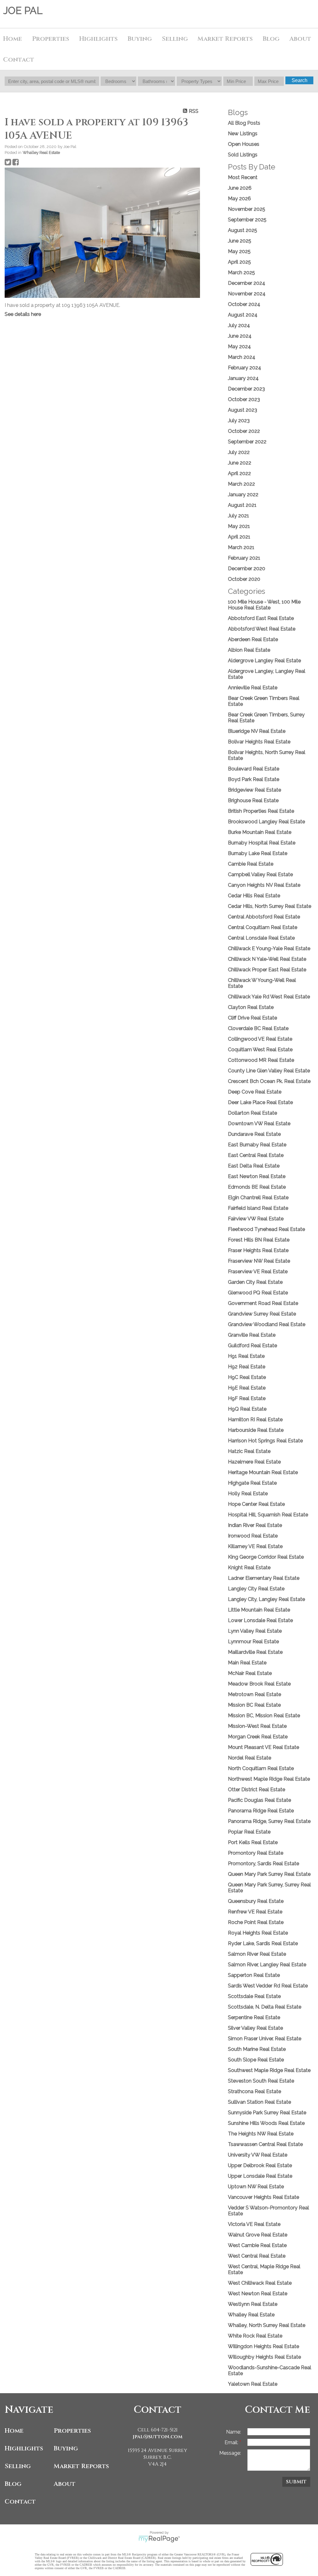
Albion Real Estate (249, 650)
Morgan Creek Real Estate (258, 1737)
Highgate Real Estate (252, 1483)
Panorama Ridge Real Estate (261, 1811)
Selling (18, 2466)
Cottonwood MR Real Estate (261, 1060)
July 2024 (239, 325)
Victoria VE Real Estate (254, 2224)
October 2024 (244, 304)
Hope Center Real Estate (256, 1504)
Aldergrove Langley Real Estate (264, 661)
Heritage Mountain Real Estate (263, 1472)
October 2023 (244, 399)
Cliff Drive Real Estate (252, 1018)
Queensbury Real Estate (256, 1901)
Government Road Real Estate (263, 1303)
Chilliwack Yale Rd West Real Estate (269, 997)
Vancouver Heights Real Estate (263, 2197)
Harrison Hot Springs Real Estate (265, 1441)
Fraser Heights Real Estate (258, 1250)
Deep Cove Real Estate (255, 1092)
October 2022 (244, 431)
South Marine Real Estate (257, 2049)
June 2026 (240, 188)
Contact (19, 60)
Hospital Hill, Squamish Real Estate (268, 1515)
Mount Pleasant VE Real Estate (263, 1747)
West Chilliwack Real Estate (260, 2283)
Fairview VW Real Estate (256, 1219)
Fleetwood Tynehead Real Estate (266, 1229)
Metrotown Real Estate (254, 1694)
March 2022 (241, 484)
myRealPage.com (159, 2539)
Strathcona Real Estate (254, 2091)
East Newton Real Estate (257, 1176)
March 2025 (241, 273)
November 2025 (247, 209)
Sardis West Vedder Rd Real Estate (268, 1986)
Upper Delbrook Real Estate (260, 2165)
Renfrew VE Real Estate (255, 1912)
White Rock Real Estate (255, 2336)
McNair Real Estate (250, 1673)
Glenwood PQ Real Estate (258, 1293)
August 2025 (243, 230)
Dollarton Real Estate (252, 1113)
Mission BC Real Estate (254, 1705)
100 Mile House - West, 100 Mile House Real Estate (264, 605)
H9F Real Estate (247, 1398)
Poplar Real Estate (249, 1832)
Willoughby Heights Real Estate (264, 2357)
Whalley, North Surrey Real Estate (267, 2325)
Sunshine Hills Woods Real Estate (266, 2123)
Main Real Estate (247, 1663)
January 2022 (243, 495)
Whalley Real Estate (41, 152)
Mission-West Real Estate (257, 1726)
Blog (271, 39)
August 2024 (243, 315)
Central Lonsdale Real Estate (261, 938)
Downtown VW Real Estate (259, 1124)
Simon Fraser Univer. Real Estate (265, 2039)
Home (13, 39)
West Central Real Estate (257, 2256)
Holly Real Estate (248, 1494)
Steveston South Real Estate (261, 2081)
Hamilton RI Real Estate (255, 1420)
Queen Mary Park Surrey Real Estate (269, 1874)
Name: (234, 2432)
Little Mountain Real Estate (259, 1610)
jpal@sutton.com (158, 2437)
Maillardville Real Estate (255, 1652)
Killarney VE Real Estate (255, 1546)
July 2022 (239, 452)
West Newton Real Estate (258, 2294)
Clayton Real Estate (251, 1007)
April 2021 (239, 537)
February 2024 (245, 368)
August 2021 (242, 505)
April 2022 (239, 473)
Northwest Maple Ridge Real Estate (269, 1779)
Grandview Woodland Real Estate (267, 1324)
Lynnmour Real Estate (253, 1642)
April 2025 (239, 262)
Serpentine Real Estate (254, 2017)
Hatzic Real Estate (249, 1451)
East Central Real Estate (256, 1155)
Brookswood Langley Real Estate (266, 822)
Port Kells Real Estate (253, 1842)
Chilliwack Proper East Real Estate (267, 970)
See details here (23, 314)
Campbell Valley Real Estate (260, 874)
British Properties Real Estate (261, 811)
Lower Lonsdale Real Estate (260, 1620)
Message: (230, 2453)
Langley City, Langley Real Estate (266, 1599)
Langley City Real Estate (256, 1589)
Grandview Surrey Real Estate (262, 1314)
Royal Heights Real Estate (258, 1933)
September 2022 (247, 442)
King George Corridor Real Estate (266, 1557)
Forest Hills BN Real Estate (259, 1240)
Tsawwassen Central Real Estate (265, 2144)
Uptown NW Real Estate (256, 2187)
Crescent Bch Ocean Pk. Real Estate (269, 1081)
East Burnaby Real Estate (257, 1145)
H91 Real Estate (246, 1356)
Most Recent (243, 177)
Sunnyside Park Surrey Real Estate (267, 2113)
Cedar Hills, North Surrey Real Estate (270, 906)
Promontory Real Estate (256, 1853)
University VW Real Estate (258, 2155)
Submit (296, 2482)
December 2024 (247, 283)
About (65, 2484)
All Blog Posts (244, 123)
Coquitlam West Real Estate (260, 1050)
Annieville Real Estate (253, 688)
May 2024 (239, 347)
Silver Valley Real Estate (255, 2028)
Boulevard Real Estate (254, 769)
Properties (72, 2431)
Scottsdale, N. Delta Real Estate (265, 2007)
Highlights (98, 39)
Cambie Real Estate (251, 864)
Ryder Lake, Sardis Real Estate (263, 1943)
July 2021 (238, 516)
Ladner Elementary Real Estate (264, 1578)
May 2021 (239, 526)
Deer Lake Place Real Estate (260, 1102)
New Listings (243, 134)
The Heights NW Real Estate (261, 2134)
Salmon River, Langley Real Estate (267, 1965)
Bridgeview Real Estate (254, 790)
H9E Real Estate (247, 1388)
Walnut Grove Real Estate (258, 2235)
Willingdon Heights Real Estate (263, 2346)
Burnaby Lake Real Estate (258, 853)
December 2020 (247, 569)
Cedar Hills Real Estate (254, 896)
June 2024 (240, 336)
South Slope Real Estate (256, 2060)
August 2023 (243, 410)
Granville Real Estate (252, 1335)
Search (300, 80)
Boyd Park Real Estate (254, 779)
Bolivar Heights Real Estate (259, 742)
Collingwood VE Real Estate (260, 1039)
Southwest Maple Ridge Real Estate (269, 2070)
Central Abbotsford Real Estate (264, 917)
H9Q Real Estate (247, 1409)
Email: (232, 2442)
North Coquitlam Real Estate (261, 1768)
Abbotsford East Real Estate (261, 618)
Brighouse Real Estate (253, 800)
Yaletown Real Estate (253, 2384)
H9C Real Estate (247, 1377)
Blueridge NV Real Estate (257, 731)
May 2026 (239, 199)
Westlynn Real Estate (253, 2304)
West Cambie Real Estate (257, 2245)
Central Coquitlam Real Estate (263, 927)
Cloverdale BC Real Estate (258, 1028)
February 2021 (244, 558)
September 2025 (247, 220)
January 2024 (243, 378)
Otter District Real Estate (257, 1790)
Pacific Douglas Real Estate (259, 1800)
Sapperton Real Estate (254, 1975)
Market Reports (225, 39)
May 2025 (239, 251)
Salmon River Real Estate (257, 1954)
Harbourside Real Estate (256, 1430)
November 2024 (247, 294)
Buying (66, 2448)
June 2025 (240, 241)
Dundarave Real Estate (254, 1134)
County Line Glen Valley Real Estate (269, 1071)
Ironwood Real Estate (253, 1536)
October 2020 (244, 579)
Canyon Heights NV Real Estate (264, 885)
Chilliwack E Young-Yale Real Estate (269, 948)
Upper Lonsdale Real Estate (260, 2176)
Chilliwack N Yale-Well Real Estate (267, 959)
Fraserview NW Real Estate (259, 1261)
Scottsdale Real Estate (254, 1996)
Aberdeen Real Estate (253, 639)
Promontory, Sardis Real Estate (263, 1864)
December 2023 (246, 389)
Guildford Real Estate (252, 1346)
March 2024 (242, 357)
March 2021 (241, 547)
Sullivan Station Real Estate (259, 2102)
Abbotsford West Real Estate (262, 629)
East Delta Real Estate (254, 1166)
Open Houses (244, 144)
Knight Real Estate (249, 1568)
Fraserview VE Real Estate (258, 1272)
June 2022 (240, 463)
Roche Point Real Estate (256, 1922)
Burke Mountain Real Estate (260, 832)
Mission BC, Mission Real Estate (264, 1716)
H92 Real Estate (247, 1367)
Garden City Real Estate (255, 1282)
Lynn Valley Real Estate (255, 1631)
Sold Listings (243, 155)
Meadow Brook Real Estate (259, 1684)
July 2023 (239, 421)
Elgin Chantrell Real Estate (258, 1198)
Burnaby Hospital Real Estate (262, 843)
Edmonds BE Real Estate (257, 1187)
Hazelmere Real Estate (254, 1462)
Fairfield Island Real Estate (258, 1208)
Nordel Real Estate (250, 1758)
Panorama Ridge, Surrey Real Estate (269, 1821)
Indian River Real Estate (255, 1525)
